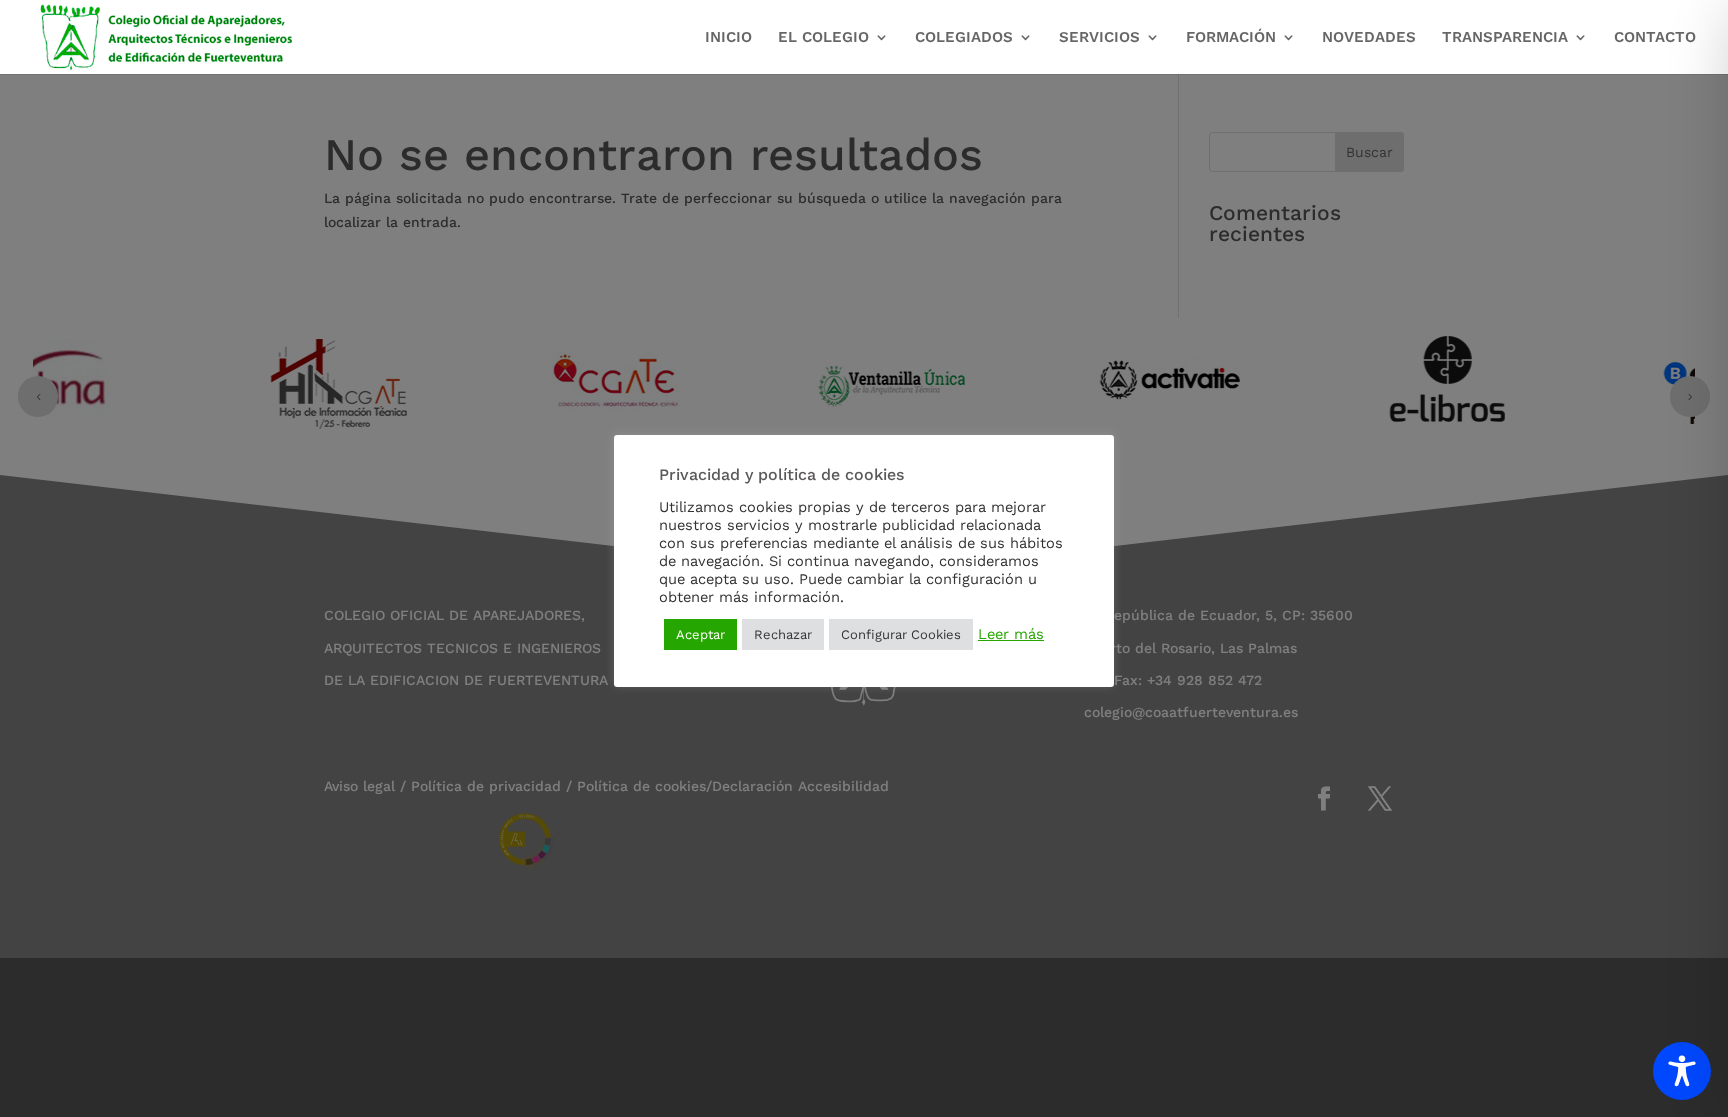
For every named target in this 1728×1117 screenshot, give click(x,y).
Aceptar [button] (700, 634)
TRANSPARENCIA (1505, 38)
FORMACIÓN (1231, 38)
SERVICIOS (1099, 38)
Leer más (1011, 634)
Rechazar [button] (783, 634)
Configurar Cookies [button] (901, 634)
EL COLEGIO (823, 38)
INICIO (728, 38)
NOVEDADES (1369, 38)
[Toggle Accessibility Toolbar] (1682, 1071)
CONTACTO (1655, 38)
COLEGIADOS (964, 38)
